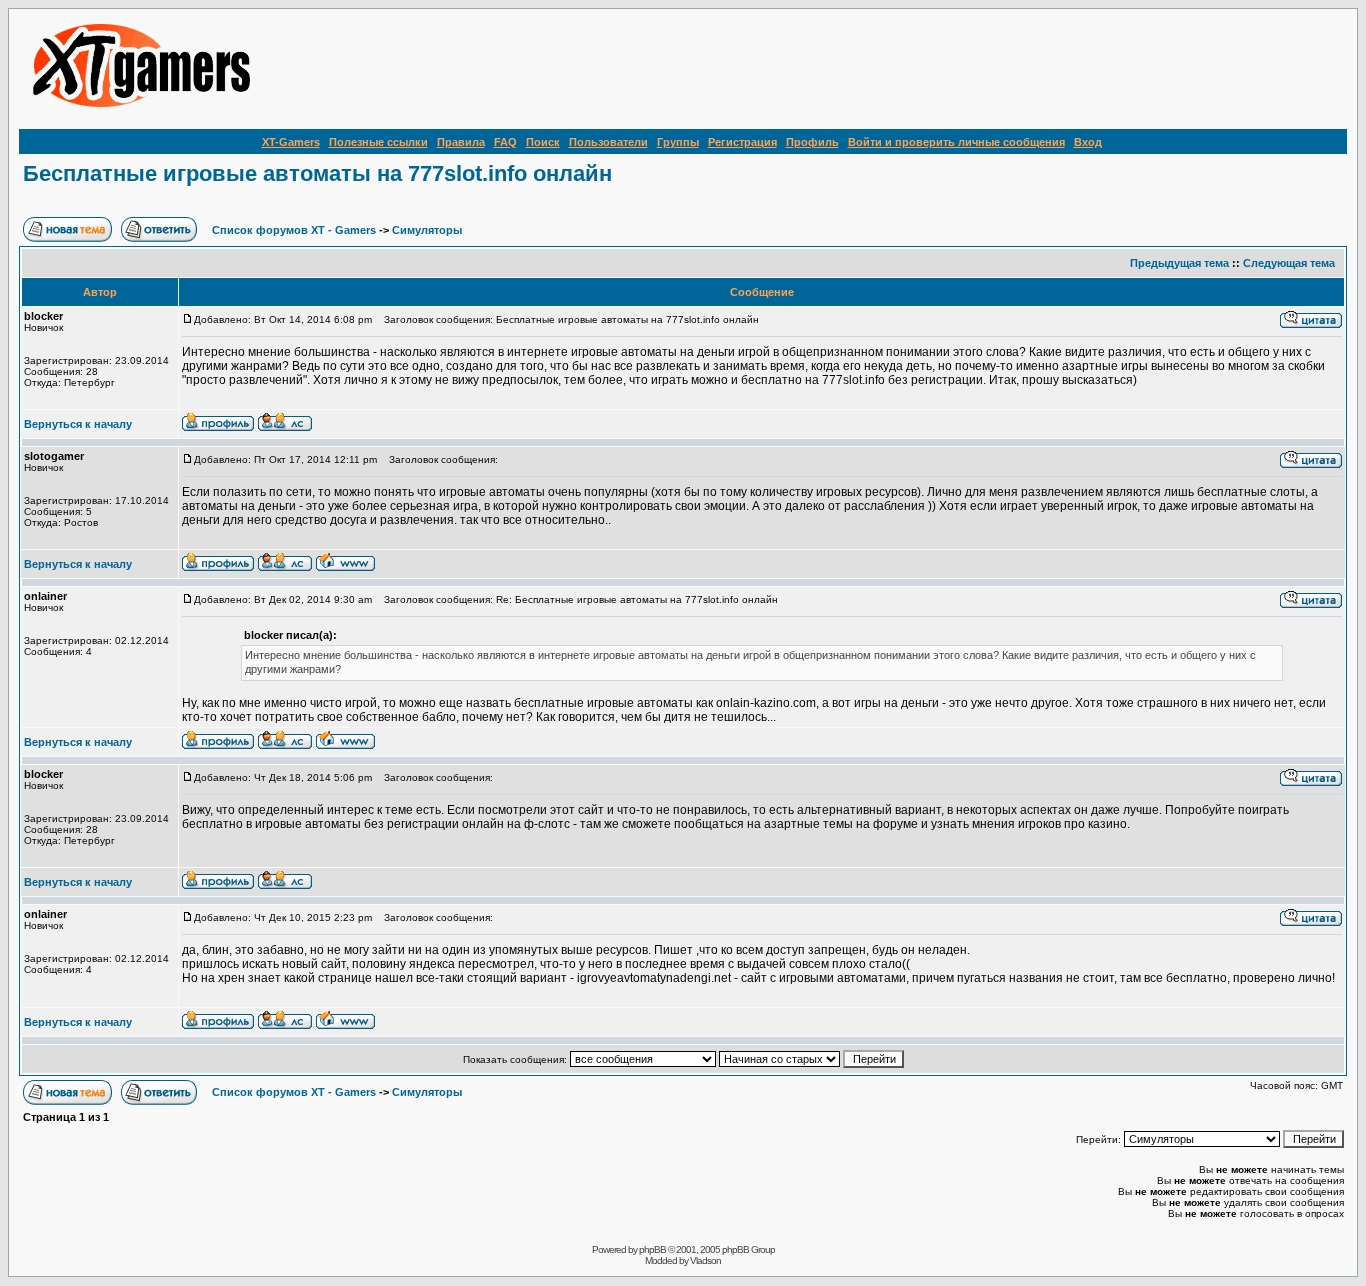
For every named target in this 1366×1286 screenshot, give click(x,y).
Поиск (543, 142)
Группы (678, 142)
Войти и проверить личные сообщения (956, 142)
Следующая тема (1289, 263)
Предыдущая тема (1179, 263)
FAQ (505, 142)
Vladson (705, 1260)
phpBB (652, 1249)
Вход (1088, 142)
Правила (461, 142)
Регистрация (742, 142)
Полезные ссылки (378, 142)
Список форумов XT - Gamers (294, 230)
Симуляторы (427, 230)
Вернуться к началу (78, 424)
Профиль (812, 142)
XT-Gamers (291, 142)
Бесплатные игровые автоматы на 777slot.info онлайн (317, 173)
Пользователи (608, 142)
